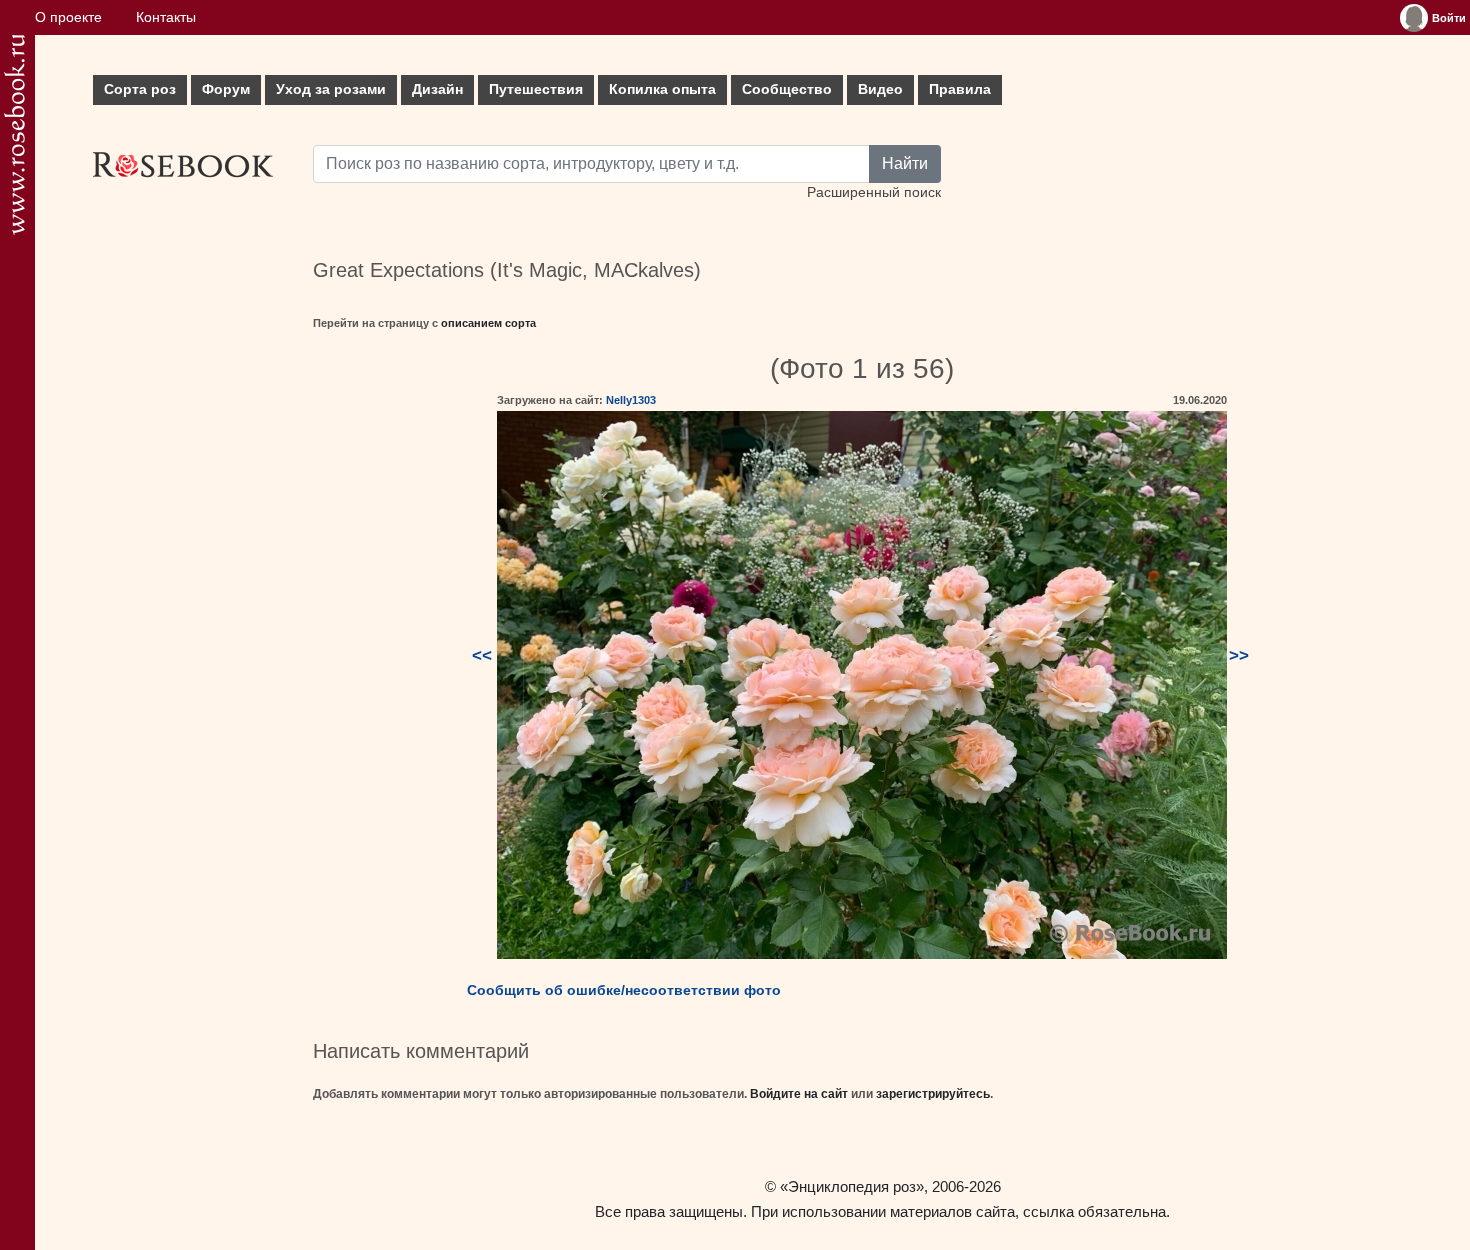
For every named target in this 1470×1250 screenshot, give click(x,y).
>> (1239, 655)
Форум (226, 89)
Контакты (166, 17)
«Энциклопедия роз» (852, 1186)
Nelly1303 (631, 400)
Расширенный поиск (874, 192)
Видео (880, 89)
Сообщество (787, 89)
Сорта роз (140, 89)
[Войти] (1414, 18)
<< (482, 655)
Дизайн (437, 89)
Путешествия (536, 89)
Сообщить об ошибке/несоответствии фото (624, 990)
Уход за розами (331, 89)
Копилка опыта (662, 89)
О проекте (68, 17)
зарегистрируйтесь (933, 1094)
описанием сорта (488, 323)
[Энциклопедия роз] (14, 134)
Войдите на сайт (799, 1094)
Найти (905, 163)
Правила (960, 89)
